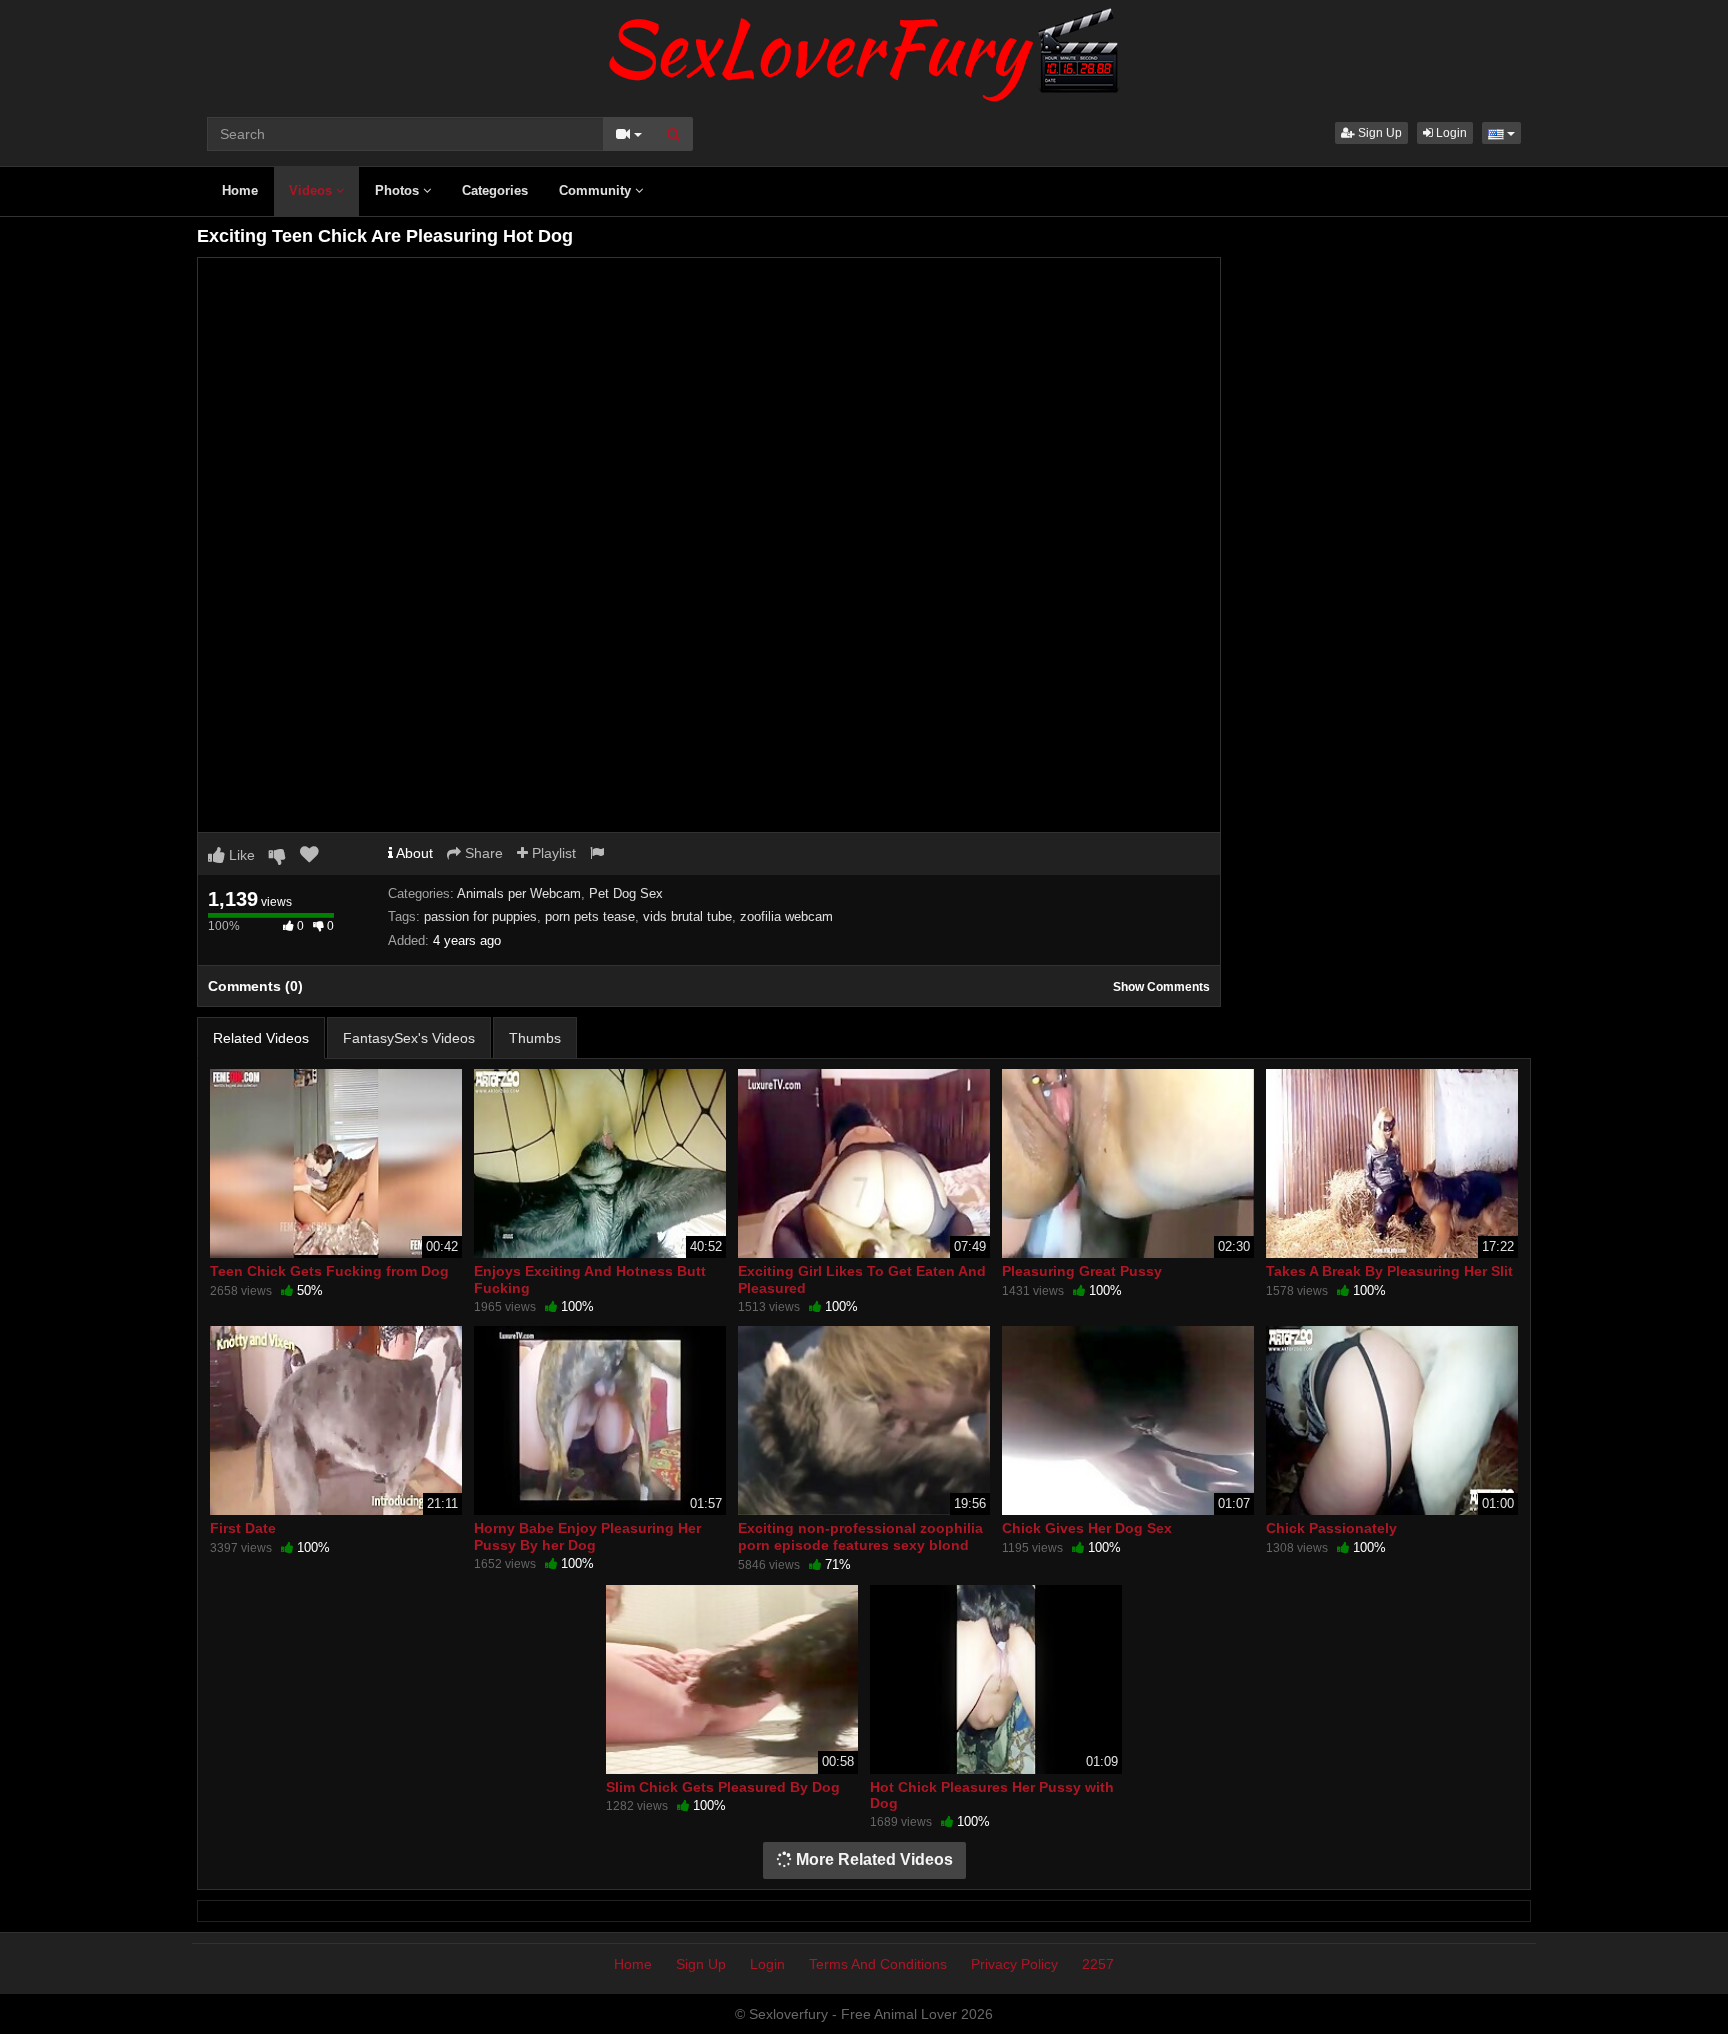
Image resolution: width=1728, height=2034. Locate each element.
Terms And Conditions (878, 1964)
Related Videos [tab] (261, 1038)
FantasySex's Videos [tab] (409, 1038)
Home (240, 190)
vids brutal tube (687, 916)
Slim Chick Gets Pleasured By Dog (723, 1787)
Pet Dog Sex (626, 893)
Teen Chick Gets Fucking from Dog (329, 1271)
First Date (243, 1528)
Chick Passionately (1331, 1528)
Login (1450, 133)
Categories (495, 190)
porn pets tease (590, 916)
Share (482, 853)
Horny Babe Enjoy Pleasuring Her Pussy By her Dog (587, 1536)
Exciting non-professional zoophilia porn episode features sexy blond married (860, 1544)
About (413, 853)
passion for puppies (480, 916)
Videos (312, 190)
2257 (1098, 1964)
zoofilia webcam (786, 916)
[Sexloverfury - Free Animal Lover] (864, 50)
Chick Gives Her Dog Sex (1087, 1528)
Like (240, 855)
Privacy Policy (1014, 1964)
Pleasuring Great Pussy (1082, 1271)
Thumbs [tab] (535, 1038)
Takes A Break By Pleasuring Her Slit (1389, 1271)
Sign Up (1378, 133)
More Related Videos (872, 1859)
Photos (399, 190)
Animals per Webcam (519, 893)
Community (597, 190)
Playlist (552, 853)
